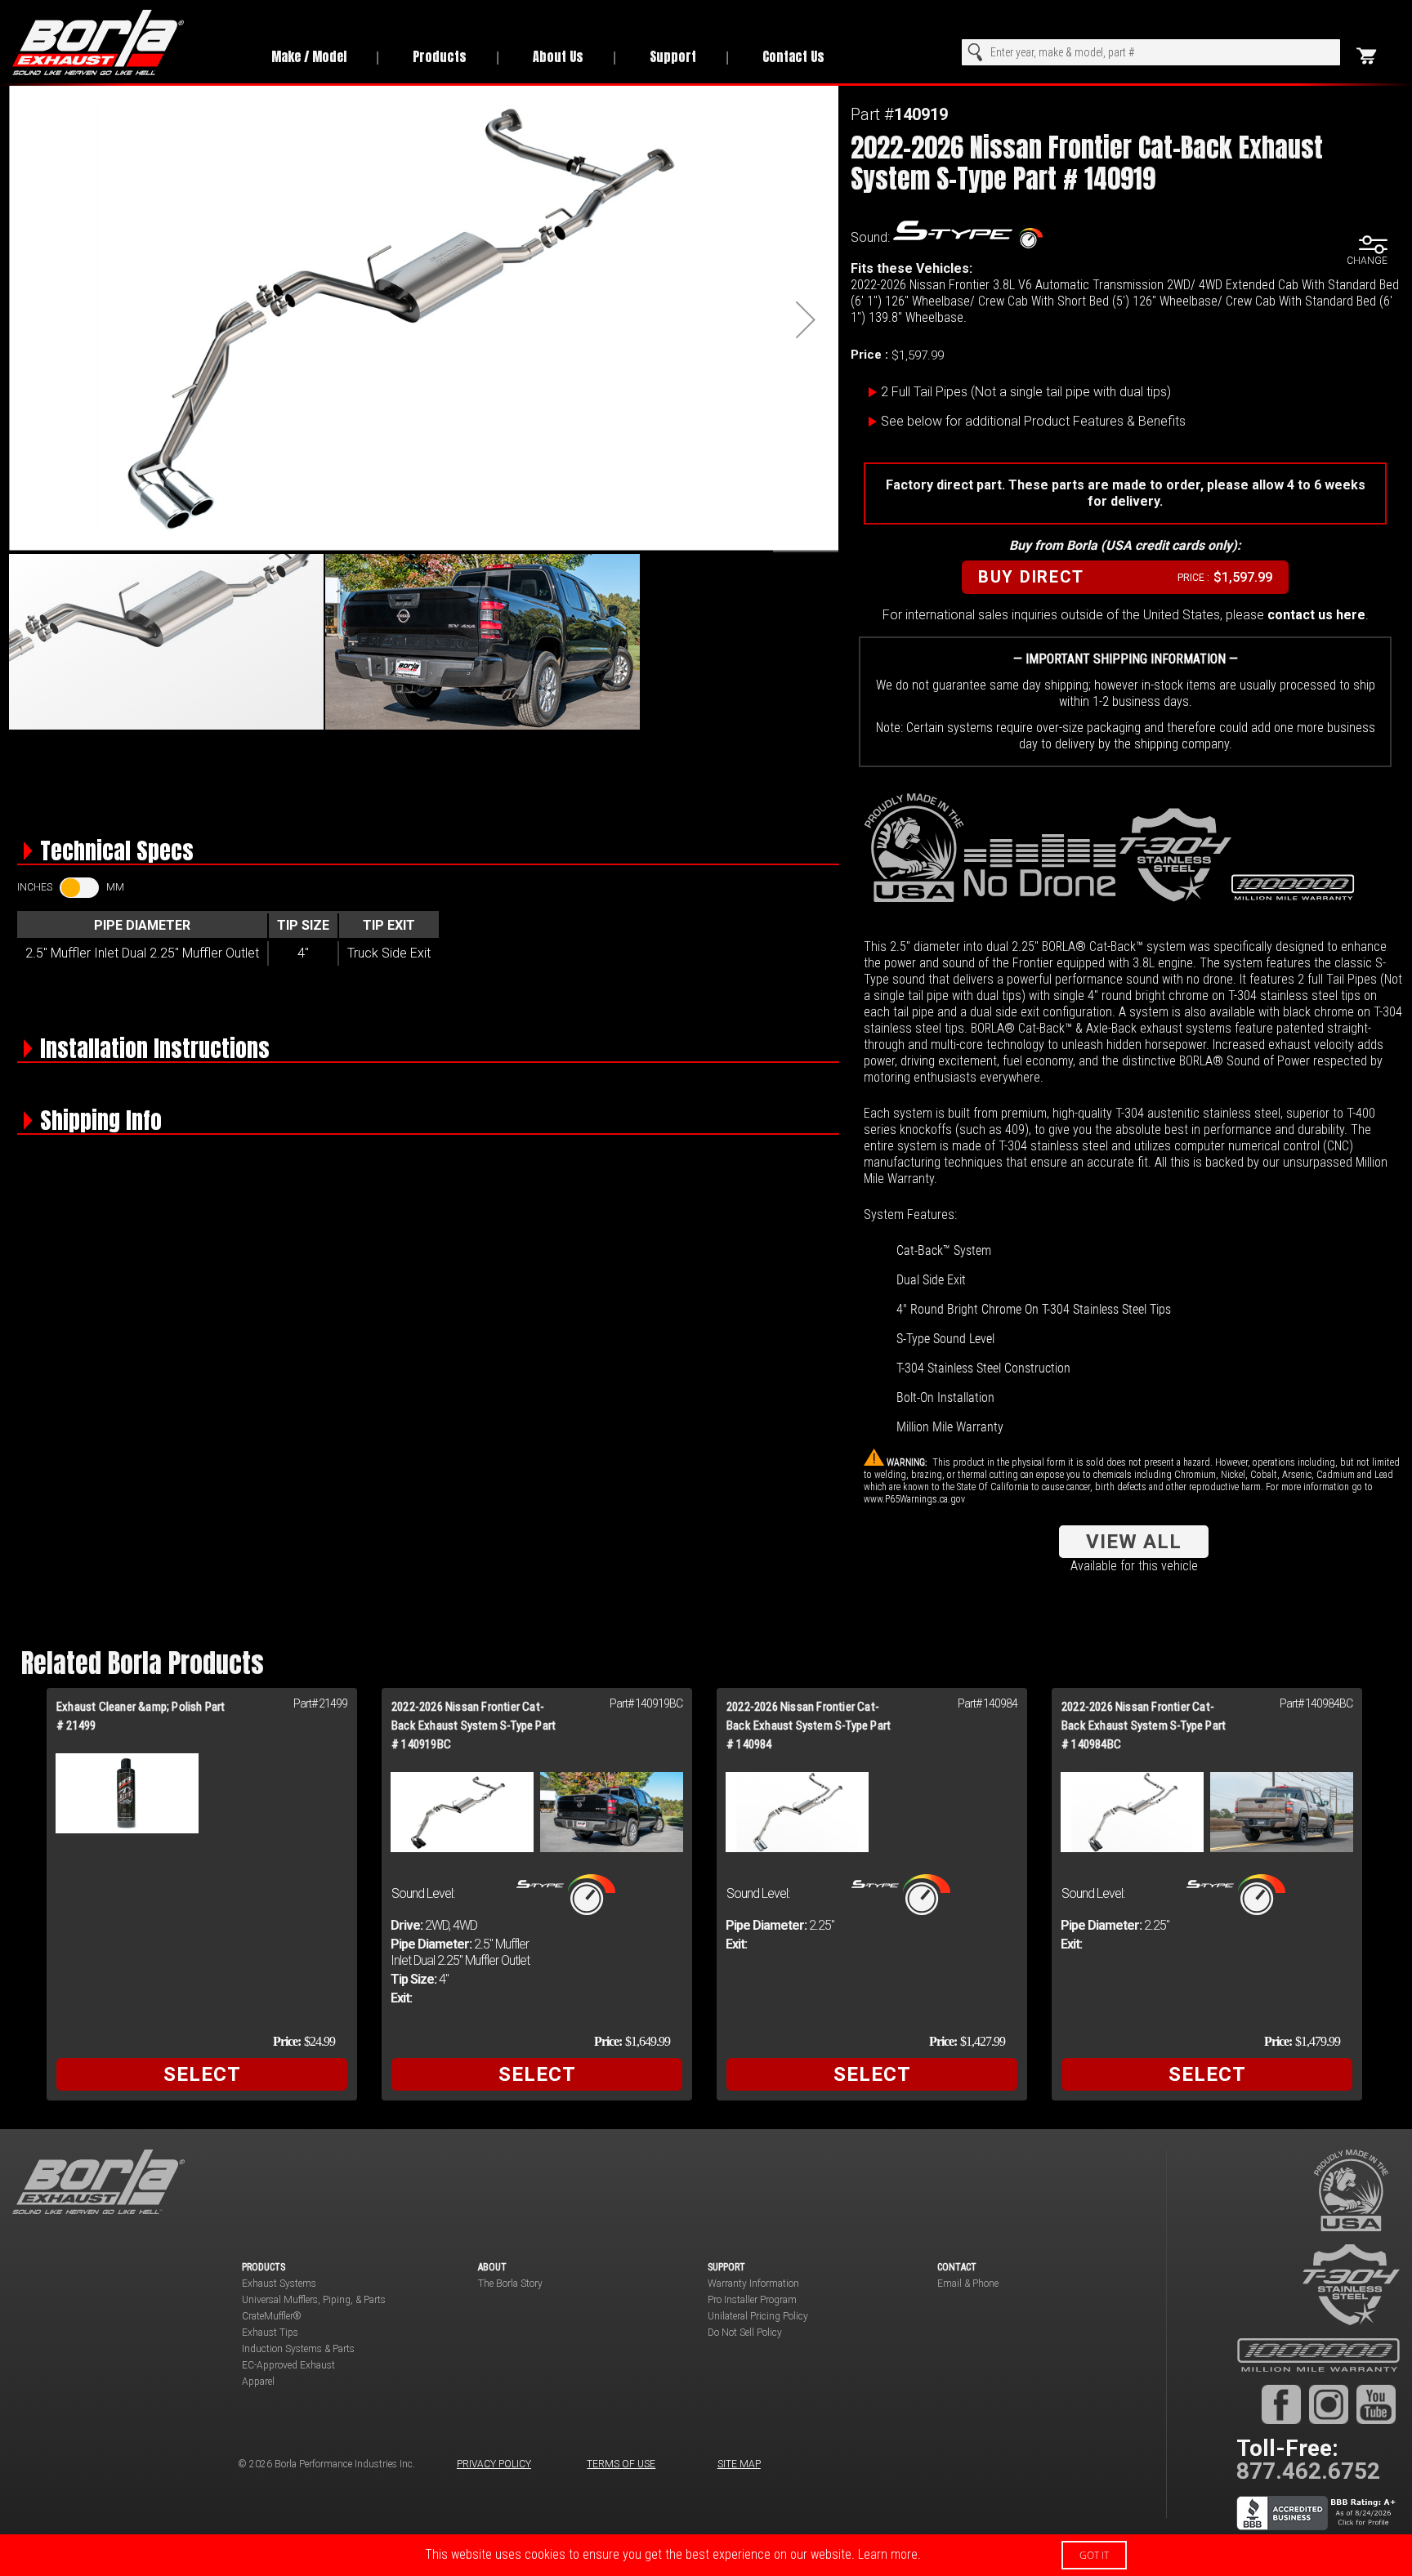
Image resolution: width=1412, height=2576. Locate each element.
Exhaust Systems (279, 2284)
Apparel (258, 2382)
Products (440, 56)
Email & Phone (968, 2284)
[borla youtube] (1376, 2404)
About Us (558, 56)
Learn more (888, 2554)
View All (1134, 1542)
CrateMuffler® (272, 2316)
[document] (706, 2555)
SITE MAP (739, 2464)
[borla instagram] (1329, 2404)
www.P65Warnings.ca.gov (914, 1499)
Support (673, 56)
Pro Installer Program (752, 2300)
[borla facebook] (1281, 2404)
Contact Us (793, 56)
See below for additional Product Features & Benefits (1033, 421)
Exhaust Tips (270, 2333)
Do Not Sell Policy (745, 2333)
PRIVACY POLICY (494, 2464)
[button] (806, 319)
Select (202, 2074)
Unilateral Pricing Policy (758, 2316)
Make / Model (309, 56)
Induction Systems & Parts (298, 2349)
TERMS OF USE (621, 2464)
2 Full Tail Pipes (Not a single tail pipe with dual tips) (1026, 392)
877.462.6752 (1308, 2471)
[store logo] (124, 42)
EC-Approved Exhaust (288, 2365)
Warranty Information (753, 2284)
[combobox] (1151, 52)
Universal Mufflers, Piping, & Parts (314, 2300)
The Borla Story (510, 2284)
